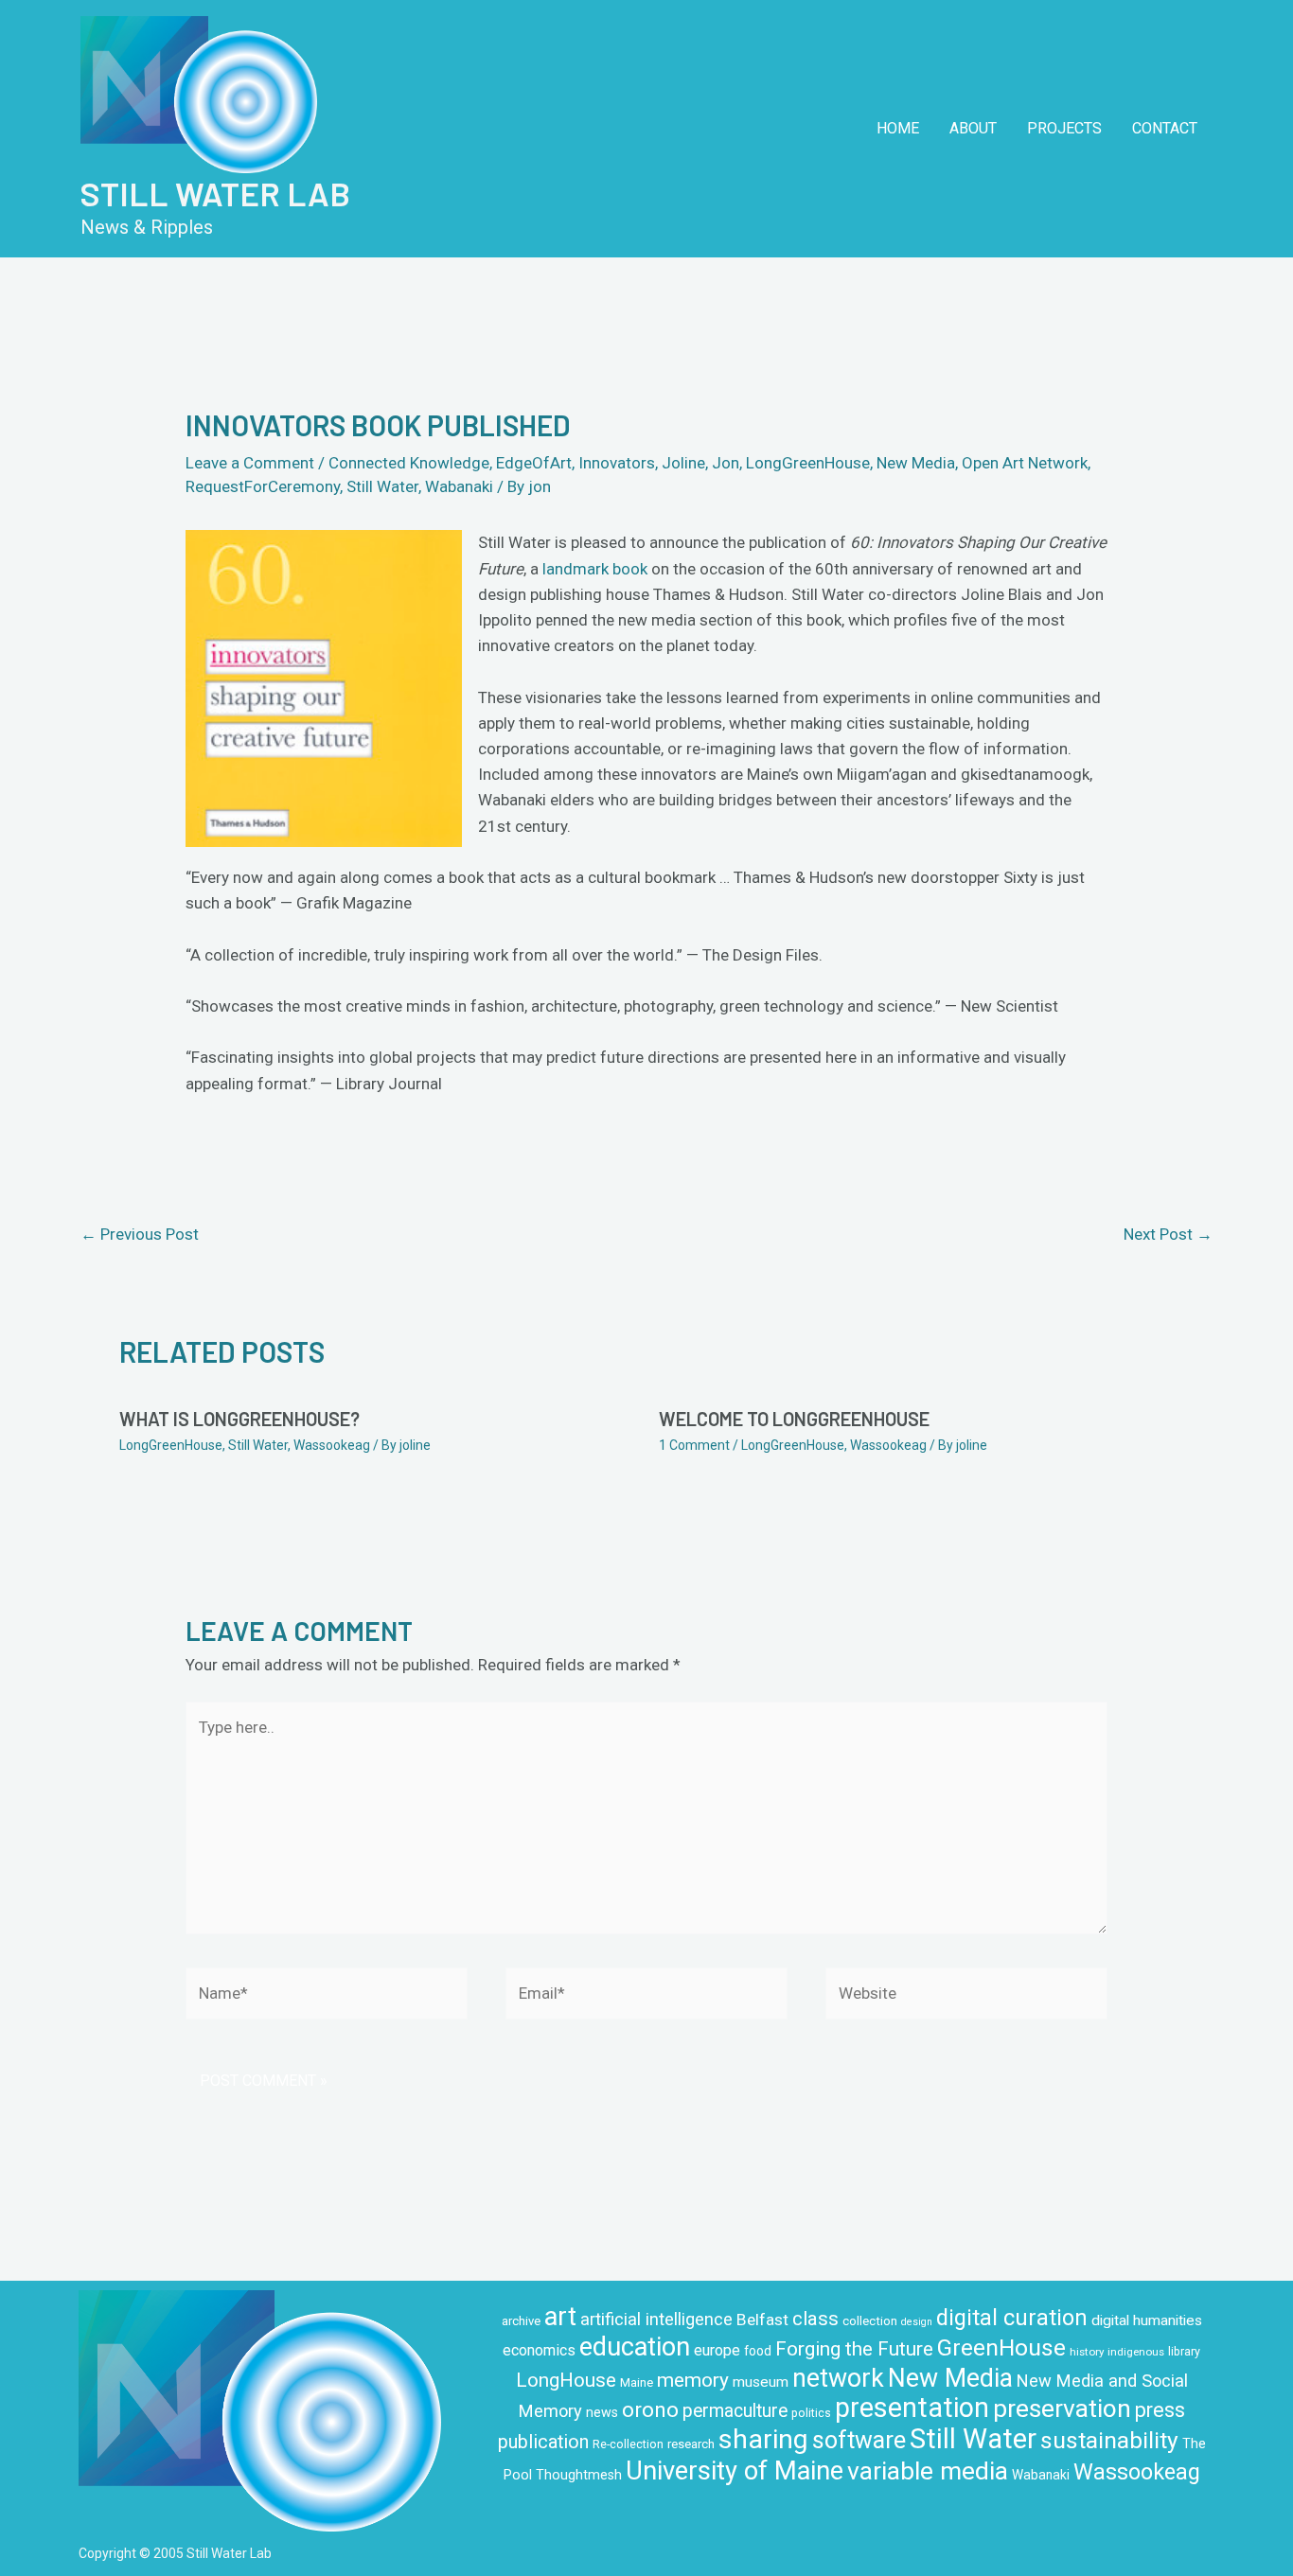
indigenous (1136, 2352)
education (635, 2347)
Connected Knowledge (409, 463)
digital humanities (1147, 2320)
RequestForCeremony (263, 486)
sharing (763, 2439)
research (691, 2444)
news (602, 2412)
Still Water (382, 486)
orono (650, 2409)
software (859, 2440)
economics (539, 2350)
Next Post (1168, 1234)
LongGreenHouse (808, 463)
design (917, 2322)
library (1184, 2352)
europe (717, 2350)
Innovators (617, 463)
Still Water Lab (215, 193)
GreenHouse (1001, 2347)
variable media (928, 2470)
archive (521, 2321)
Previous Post (140, 1234)
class (815, 2319)
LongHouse (566, 2380)
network (838, 2378)
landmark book (595, 569)
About (973, 128)
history (1087, 2352)
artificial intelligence (656, 2319)
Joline (683, 463)
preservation (1062, 2408)
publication (543, 2442)
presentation (912, 2408)
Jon (726, 463)
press (1160, 2410)
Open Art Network (1025, 463)
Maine (637, 2382)
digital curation (1012, 2318)
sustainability (1109, 2440)
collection (870, 2321)
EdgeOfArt (534, 463)
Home (898, 128)
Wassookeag (332, 1445)
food (758, 2351)
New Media (916, 463)
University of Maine (735, 2471)
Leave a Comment (250, 463)
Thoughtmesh (579, 2475)
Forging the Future (854, 2349)
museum (761, 2382)
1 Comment (694, 1445)
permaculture (735, 2411)
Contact (1165, 128)
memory (693, 2380)
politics (811, 2413)
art (560, 2317)
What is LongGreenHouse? (239, 1419)
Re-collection (628, 2444)
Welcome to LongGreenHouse (794, 1419)
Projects (1064, 128)
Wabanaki (459, 486)
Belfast (762, 2320)
